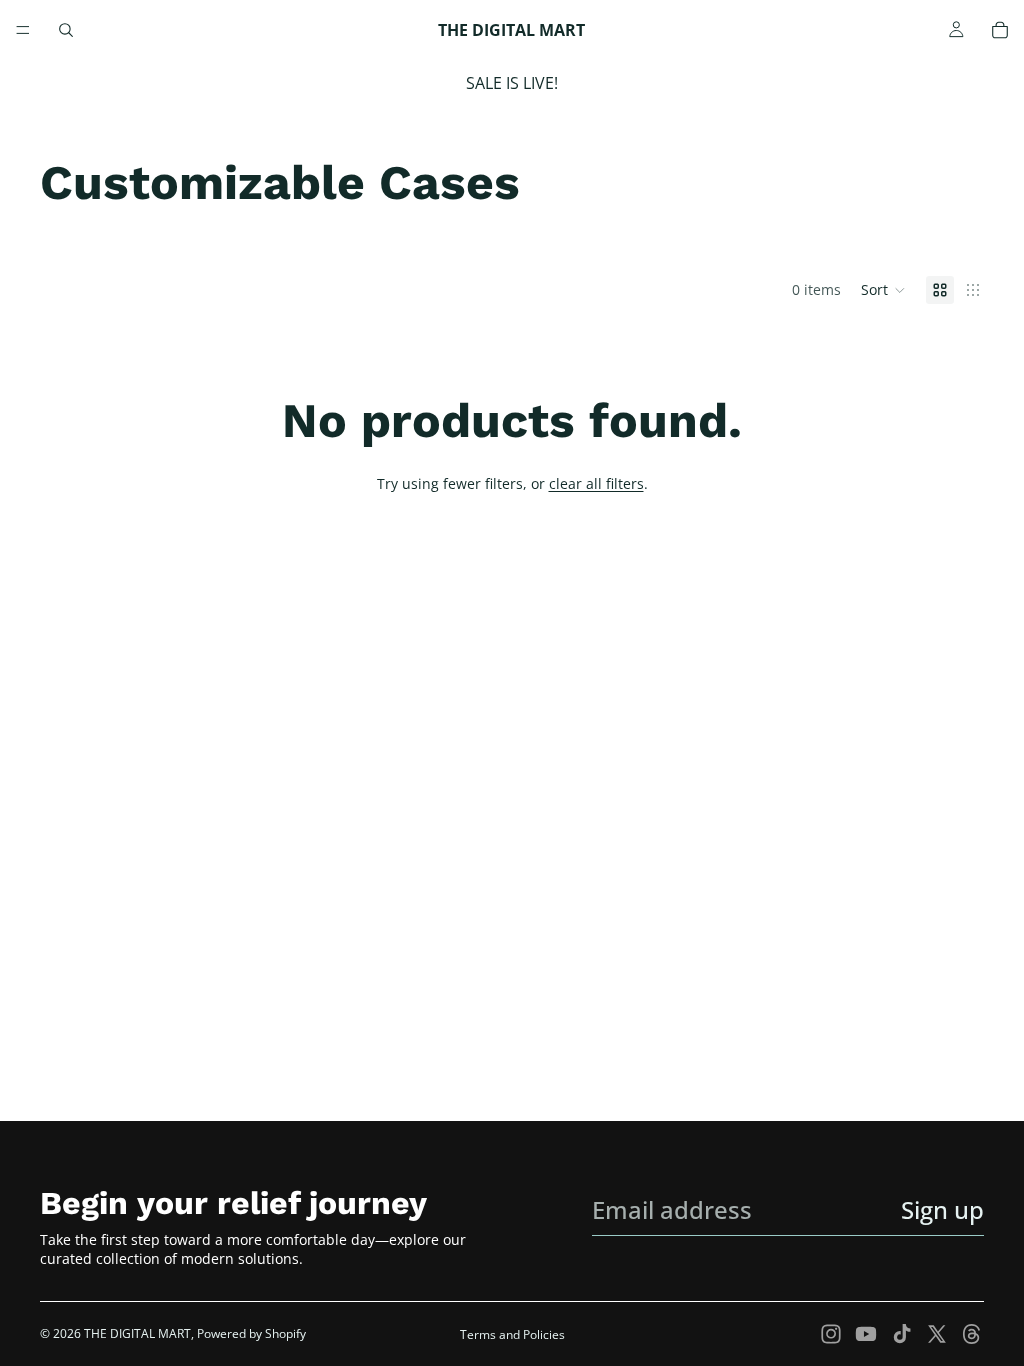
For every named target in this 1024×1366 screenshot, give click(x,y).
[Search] (66, 30)
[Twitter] (937, 1334)
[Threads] (972, 1334)
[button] (883, 290)
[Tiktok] (902, 1334)
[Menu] (23, 30)
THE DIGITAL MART (137, 1333)
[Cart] (1000, 30)
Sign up (942, 1209)
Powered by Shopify (251, 1333)
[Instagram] (831, 1334)
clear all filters (596, 483)
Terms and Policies (512, 1334)
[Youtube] (866, 1334)
